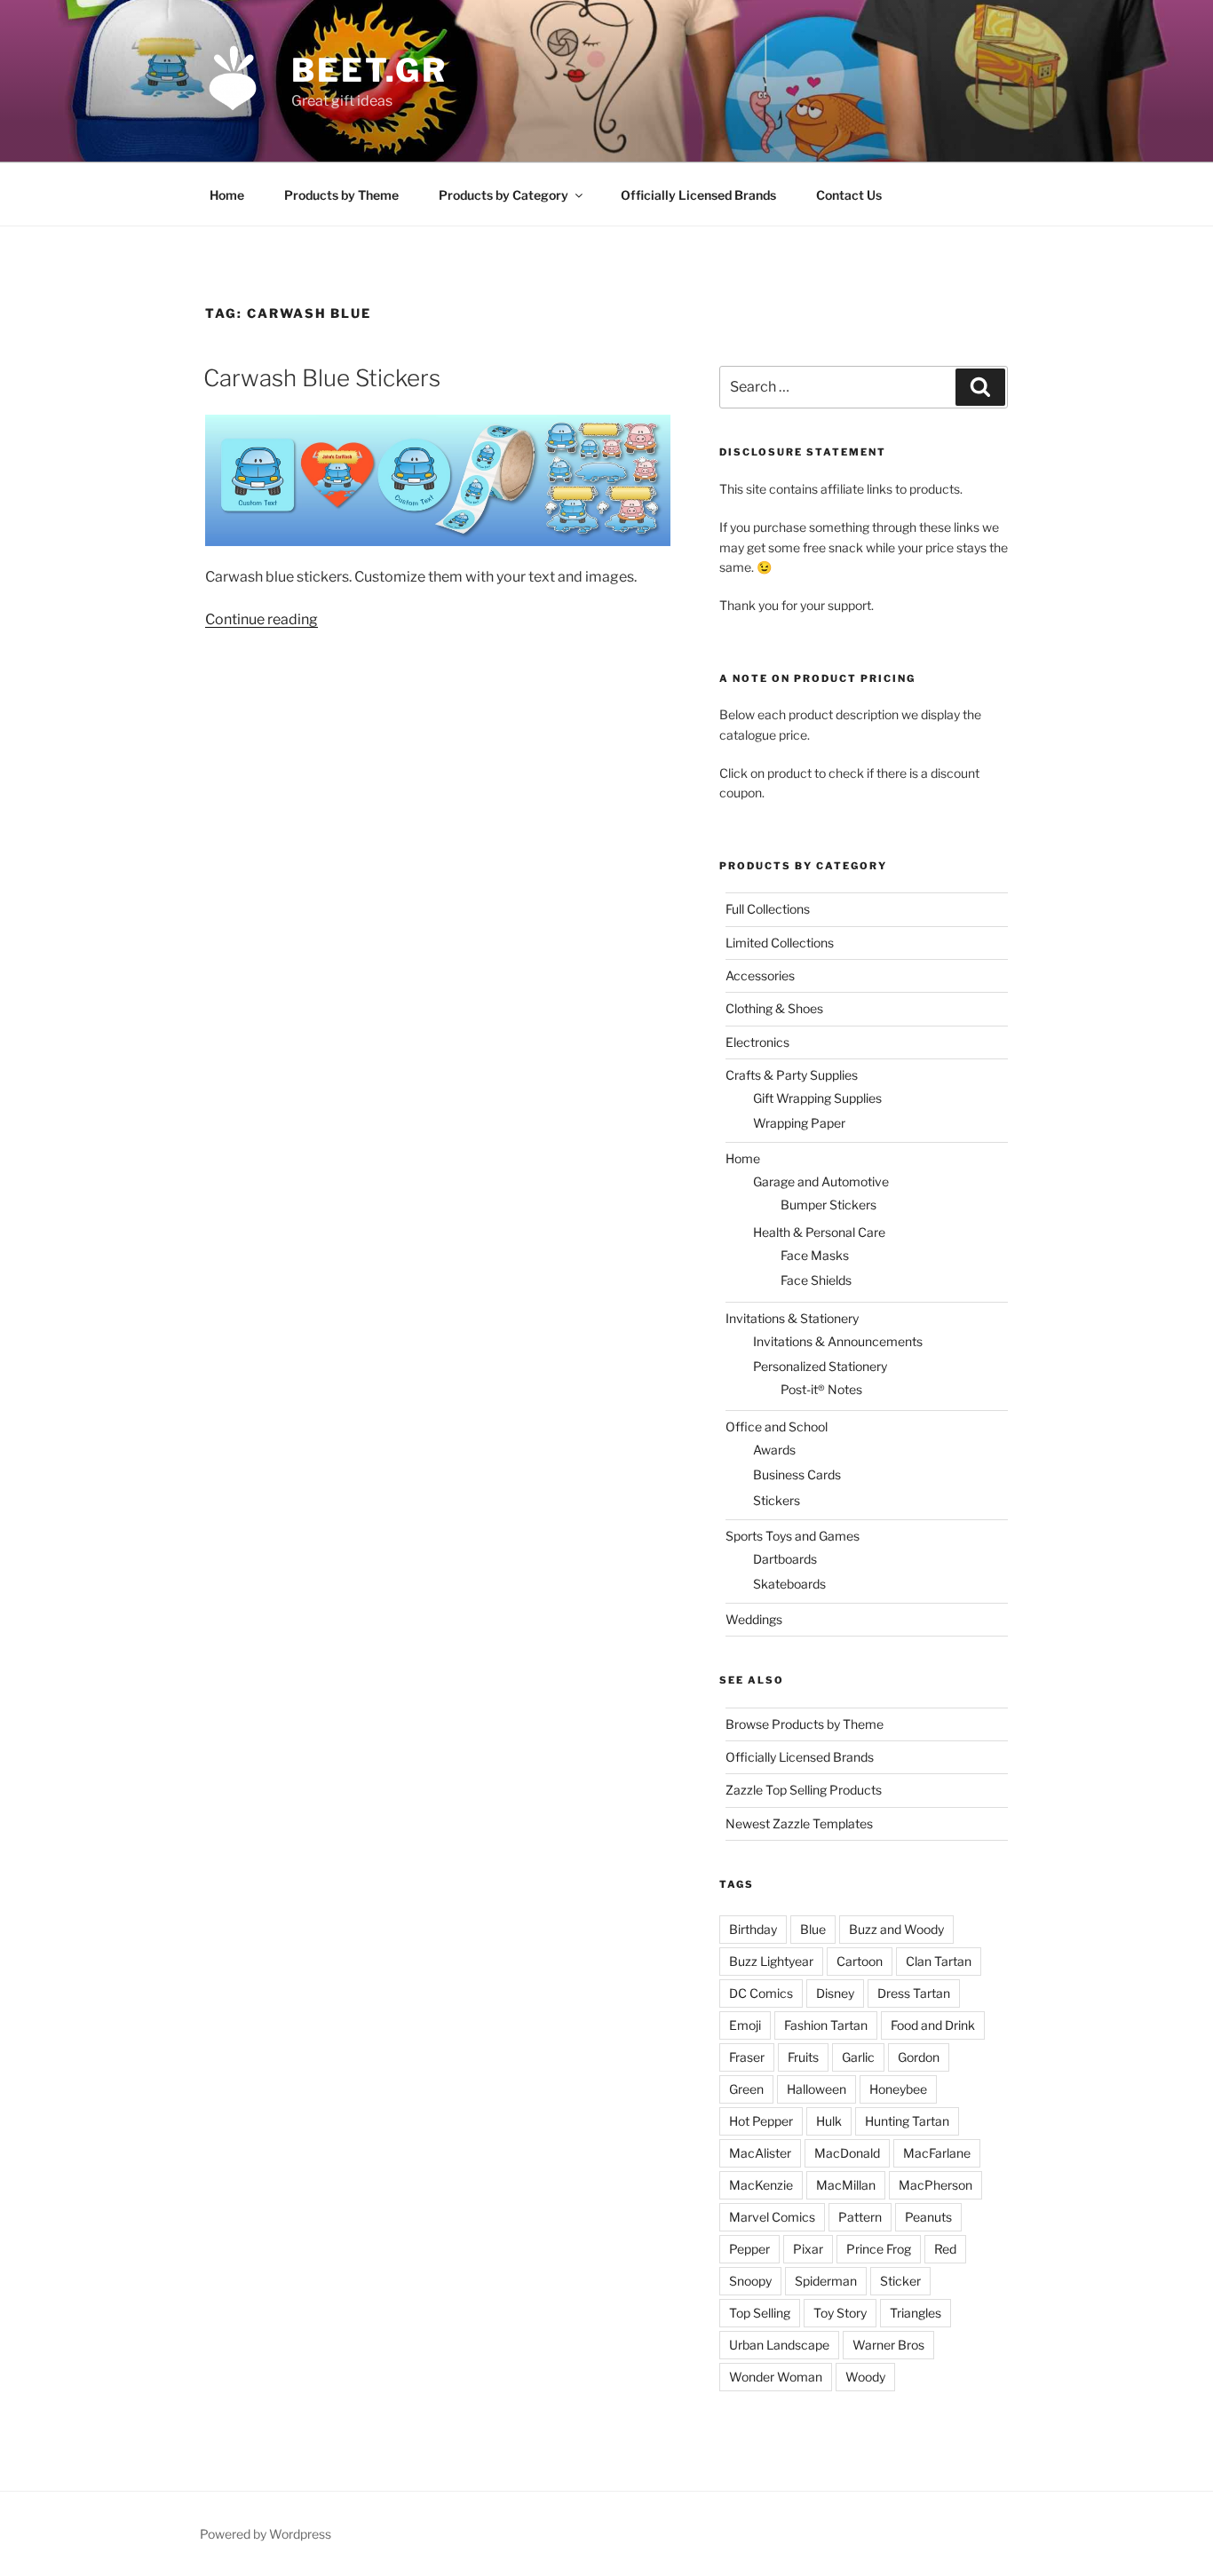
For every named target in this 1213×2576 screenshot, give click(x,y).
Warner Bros (888, 2345)
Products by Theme (341, 195)
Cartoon (860, 1961)
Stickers (777, 1500)
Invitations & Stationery (792, 1318)
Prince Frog (879, 2249)
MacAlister (760, 2153)
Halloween (817, 2089)
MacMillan (846, 2185)
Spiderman (826, 2281)
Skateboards (789, 1584)
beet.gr (369, 70)
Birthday (753, 1929)
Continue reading (262, 619)
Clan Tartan (939, 1961)
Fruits (803, 2057)
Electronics (757, 1042)
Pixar (808, 2249)
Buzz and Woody (896, 1929)
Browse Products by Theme (805, 1724)
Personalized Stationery (820, 1366)
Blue (813, 1929)
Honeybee (898, 2089)
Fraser (747, 2057)
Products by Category (503, 195)
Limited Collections (780, 943)
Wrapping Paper (799, 1123)
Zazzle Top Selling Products (804, 1790)
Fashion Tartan (826, 2025)
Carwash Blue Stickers (322, 378)
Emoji (745, 2025)
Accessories (760, 975)
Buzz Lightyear (771, 1961)
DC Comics (761, 1993)
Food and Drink (933, 2025)
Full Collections (768, 909)
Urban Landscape (779, 2345)
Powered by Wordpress (266, 2534)
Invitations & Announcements (838, 1341)
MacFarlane (937, 2153)
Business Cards (797, 1474)
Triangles (916, 2313)
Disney (835, 1993)
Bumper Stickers (828, 1205)
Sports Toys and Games (793, 1536)
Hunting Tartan (907, 2121)
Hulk (829, 2121)
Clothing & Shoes (774, 1008)
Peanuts (928, 2217)
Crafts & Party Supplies (792, 1075)
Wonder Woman (776, 2377)
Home (227, 195)
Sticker (900, 2281)
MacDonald (847, 2153)
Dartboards (785, 1559)
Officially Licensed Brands (698, 195)
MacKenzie (761, 2185)
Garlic (858, 2057)
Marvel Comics (772, 2217)
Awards (774, 1450)
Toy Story (840, 2313)
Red (945, 2249)
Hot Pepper (761, 2121)
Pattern (860, 2217)
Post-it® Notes (821, 1389)
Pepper (749, 2249)
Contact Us (849, 195)
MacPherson (936, 2185)
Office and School (777, 1427)
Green (746, 2089)
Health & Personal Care (819, 1232)
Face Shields (816, 1280)
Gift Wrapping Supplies (817, 1098)
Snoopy (750, 2281)
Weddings (754, 1619)
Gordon (919, 2057)
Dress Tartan (914, 1993)
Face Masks (815, 1255)
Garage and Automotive (821, 1181)
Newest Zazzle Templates (799, 1823)
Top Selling (760, 2313)
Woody (865, 2377)
